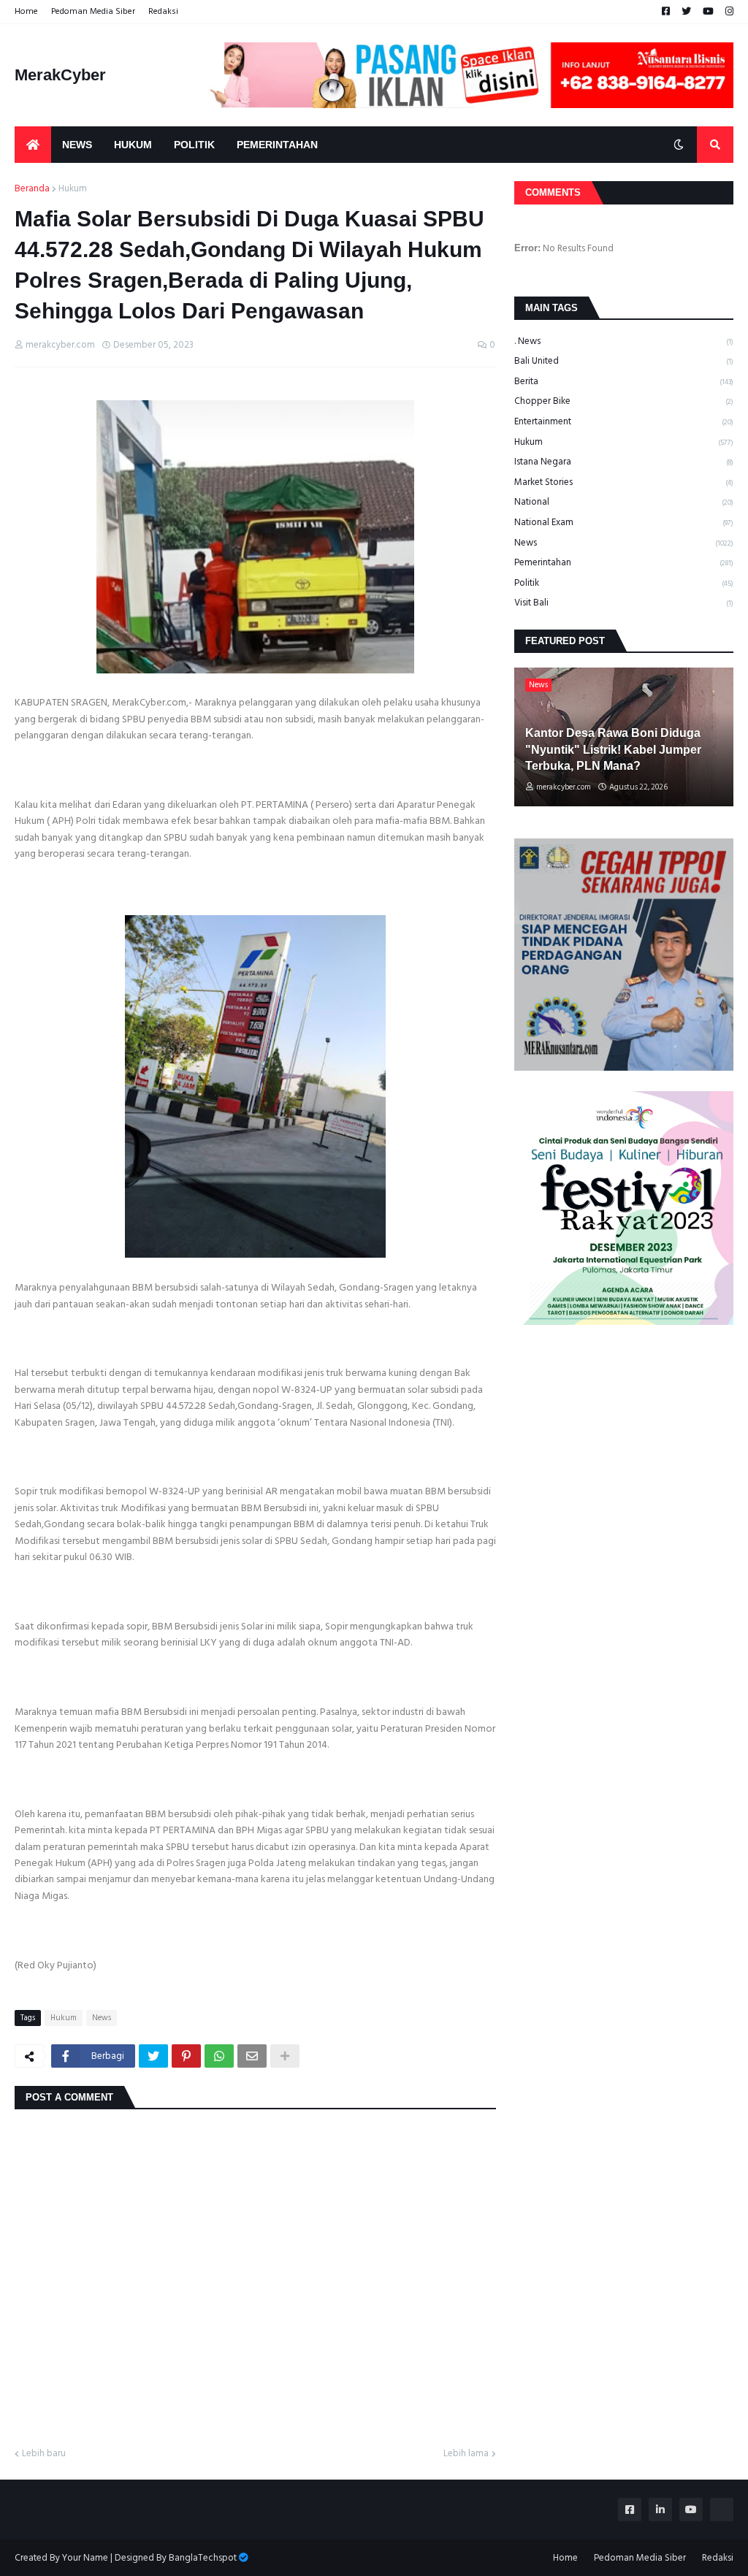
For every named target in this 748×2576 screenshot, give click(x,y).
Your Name (85, 2558)
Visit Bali (624, 603)
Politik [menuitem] (194, 145)
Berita (624, 381)
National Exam (624, 522)
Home (26, 11)
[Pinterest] (186, 2056)
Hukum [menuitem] (133, 145)
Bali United (624, 361)
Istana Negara (624, 462)
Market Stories (624, 482)
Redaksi (163, 11)
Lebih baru (44, 2454)
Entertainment (624, 421)
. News (624, 342)
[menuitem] (33, 145)
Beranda (32, 189)
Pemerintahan (624, 562)
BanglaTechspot (203, 2558)
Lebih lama (466, 2454)
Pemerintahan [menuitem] (277, 145)
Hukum (73, 189)
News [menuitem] (77, 145)
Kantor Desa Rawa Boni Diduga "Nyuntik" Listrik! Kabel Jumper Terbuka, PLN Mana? (613, 749)
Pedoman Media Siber (93, 11)
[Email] (252, 2056)
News (102, 2018)
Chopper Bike (624, 401)
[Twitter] (153, 2056)
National (624, 502)
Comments (553, 192)
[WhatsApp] (219, 2056)
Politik (624, 583)
